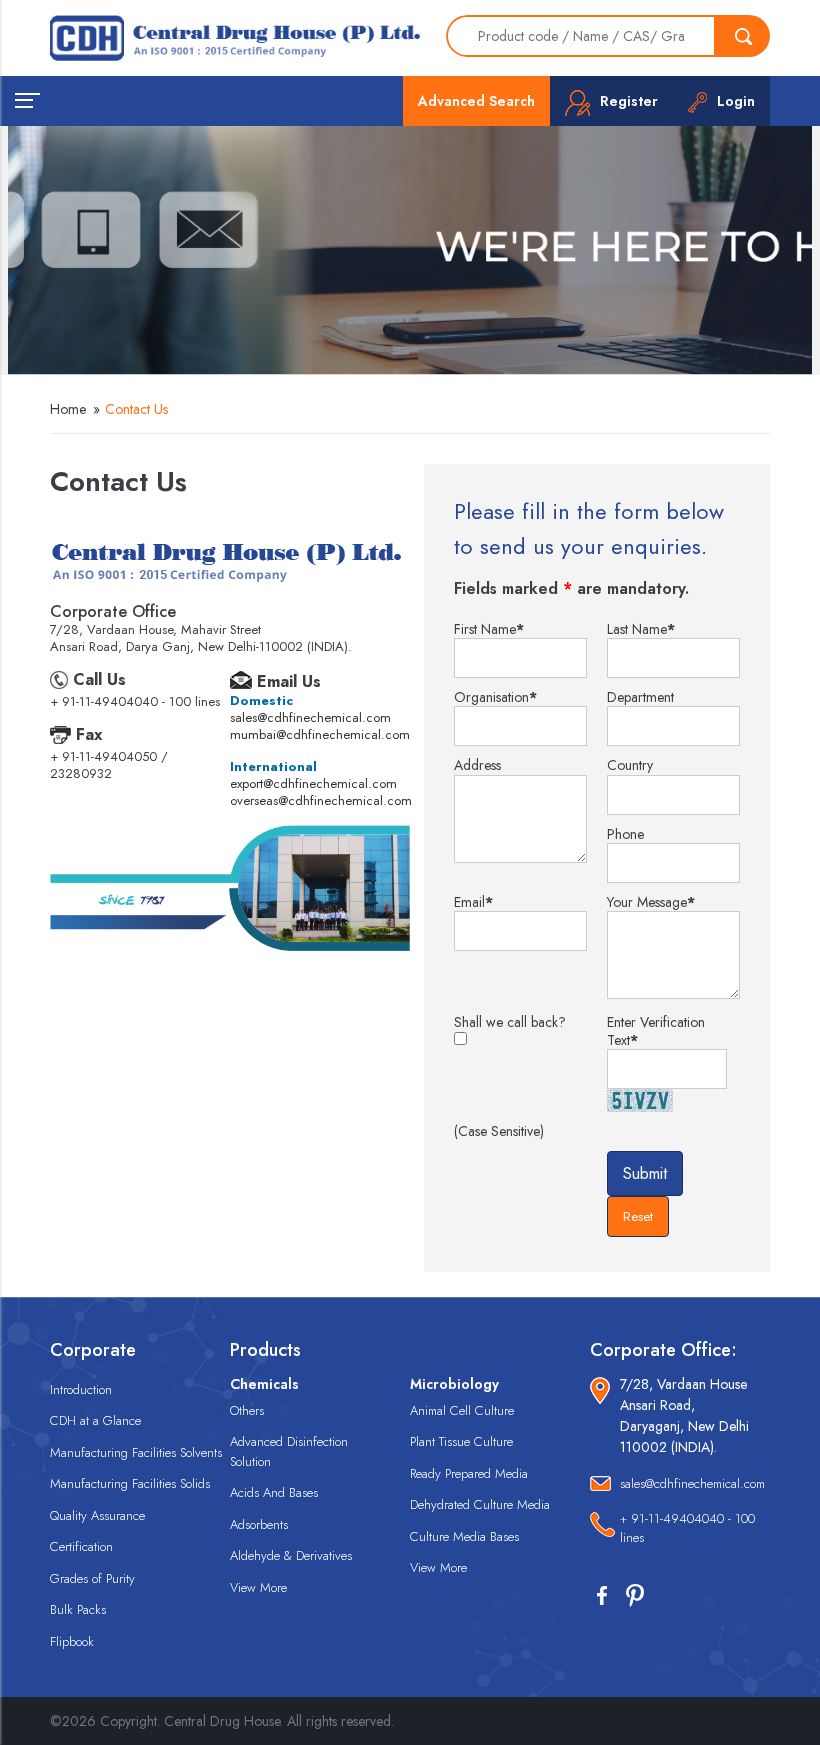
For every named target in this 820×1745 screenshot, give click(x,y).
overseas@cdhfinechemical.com (321, 800)
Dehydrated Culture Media (480, 1504)
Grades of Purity (92, 1578)
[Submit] (743, 36)
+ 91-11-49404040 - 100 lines (687, 1528)
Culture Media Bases (464, 1536)
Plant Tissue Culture (461, 1441)
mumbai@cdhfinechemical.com (320, 734)
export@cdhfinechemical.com (313, 783)
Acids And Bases (274, 1492)
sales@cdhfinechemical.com (310, 717)
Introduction (81, 1389)
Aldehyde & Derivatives (291, 1555)
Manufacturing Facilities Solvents (136, 1452)
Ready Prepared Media (469, 1473)
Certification (81, 1546)
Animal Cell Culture (462, 1410)
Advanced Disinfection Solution (289, 1451)
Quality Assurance (97, 1515)
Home (68, 409)
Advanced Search (476, 101)
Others (247, 1410)
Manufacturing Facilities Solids (130, 1483)
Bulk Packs (78, 1609)
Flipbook (72, 1641)
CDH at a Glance (95, 1420)
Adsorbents (259, 1524)
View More (258, 1587)
